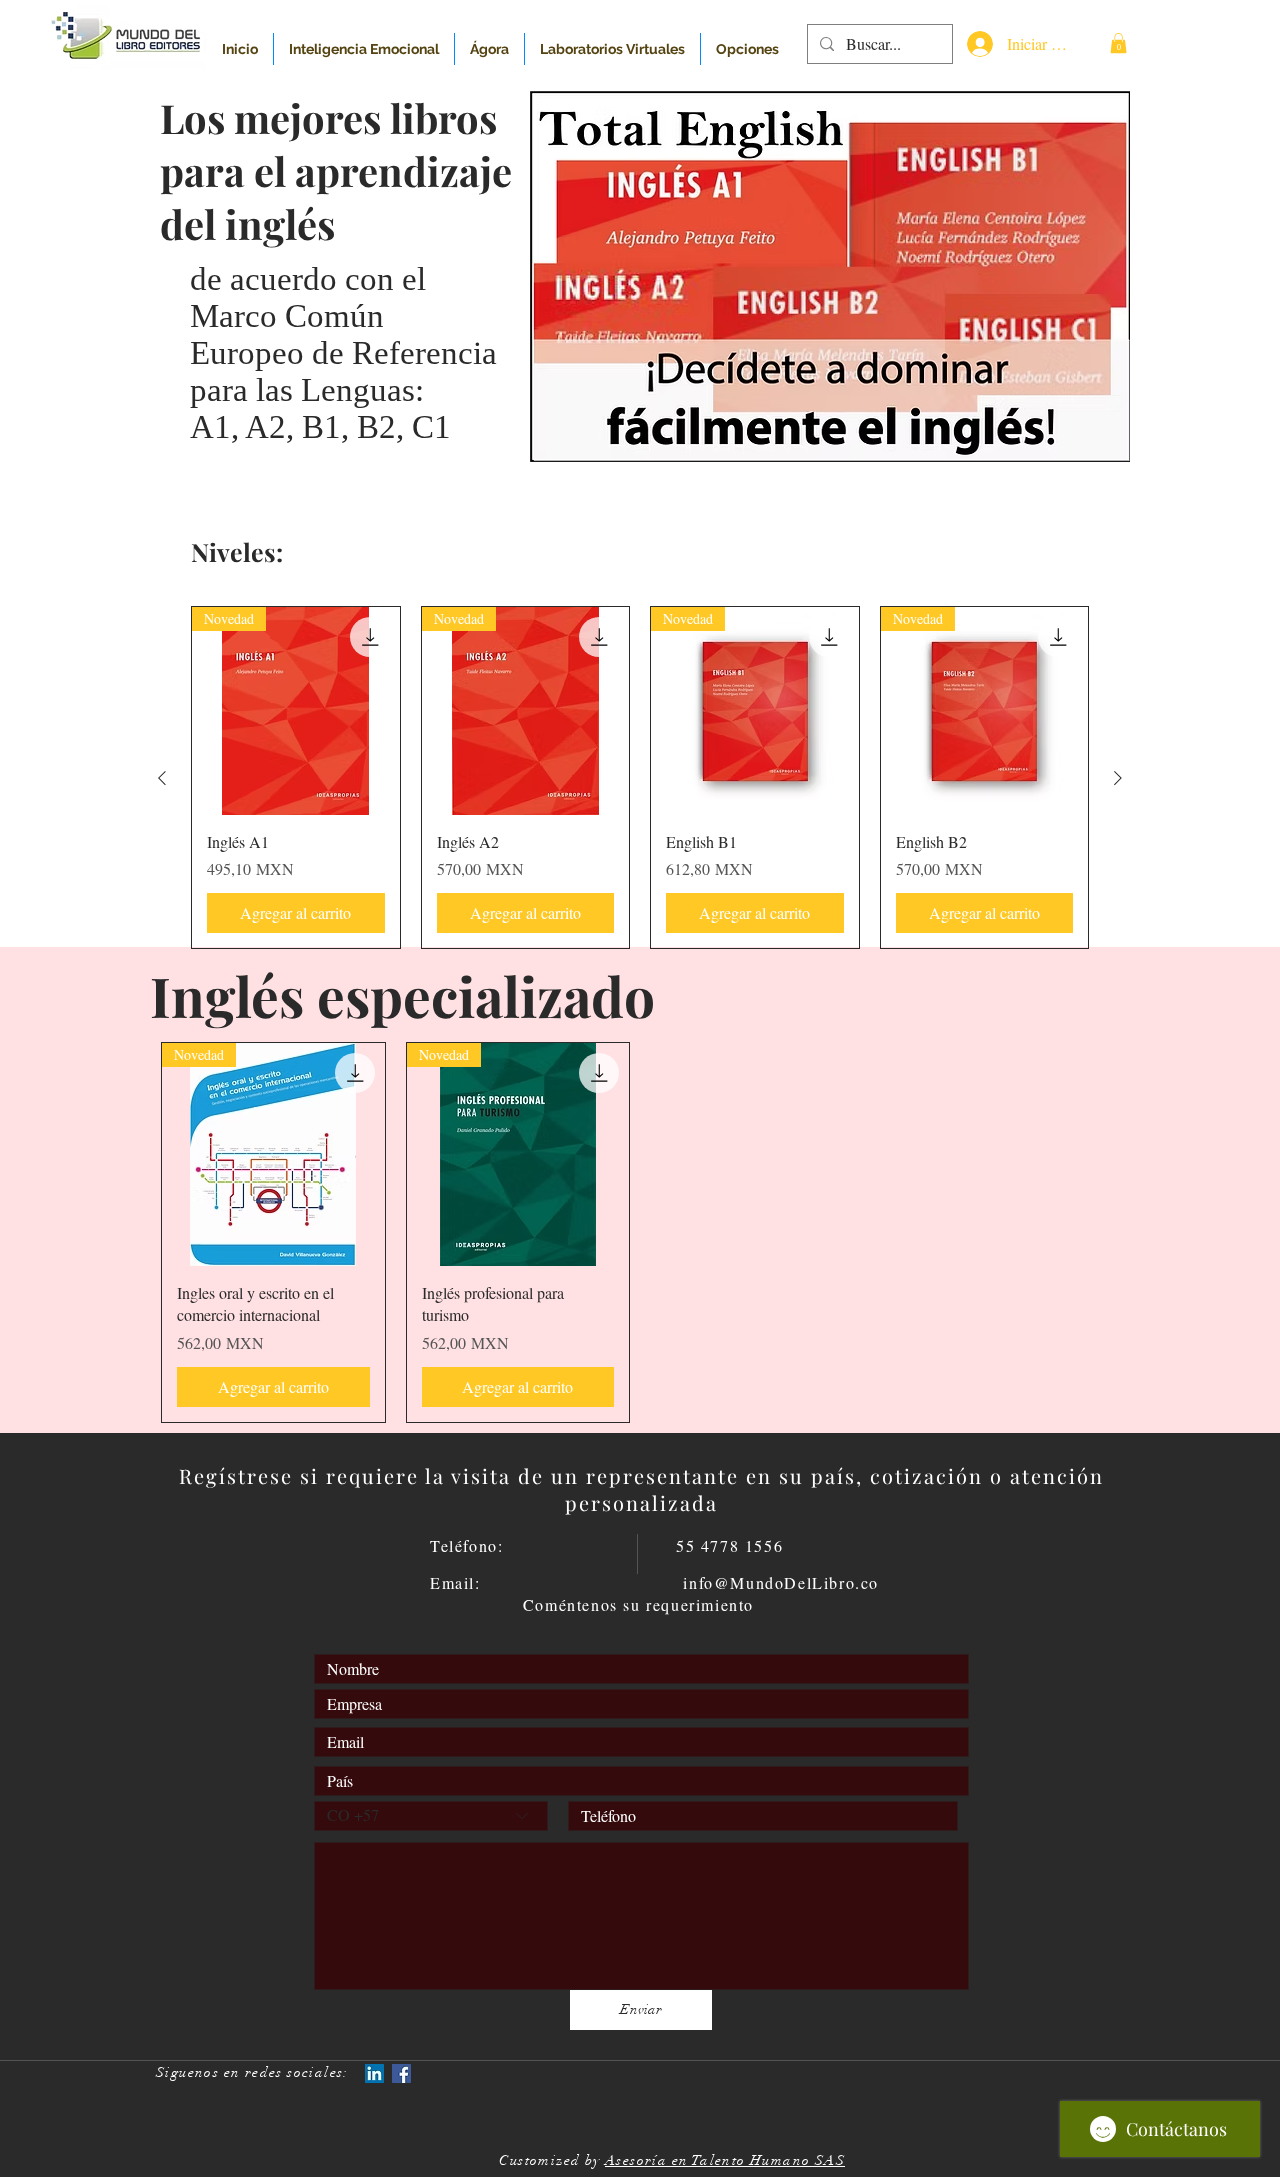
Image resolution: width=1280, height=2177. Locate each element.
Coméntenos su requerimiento (638, 1604)
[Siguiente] (1118, 778)
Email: (556, 1582)
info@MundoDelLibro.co (781, 1582)
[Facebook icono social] (401, 2073)
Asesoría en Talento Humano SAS (725, 2160)
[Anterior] (162, 778)
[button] (1118, 43)
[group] (640, 777)
